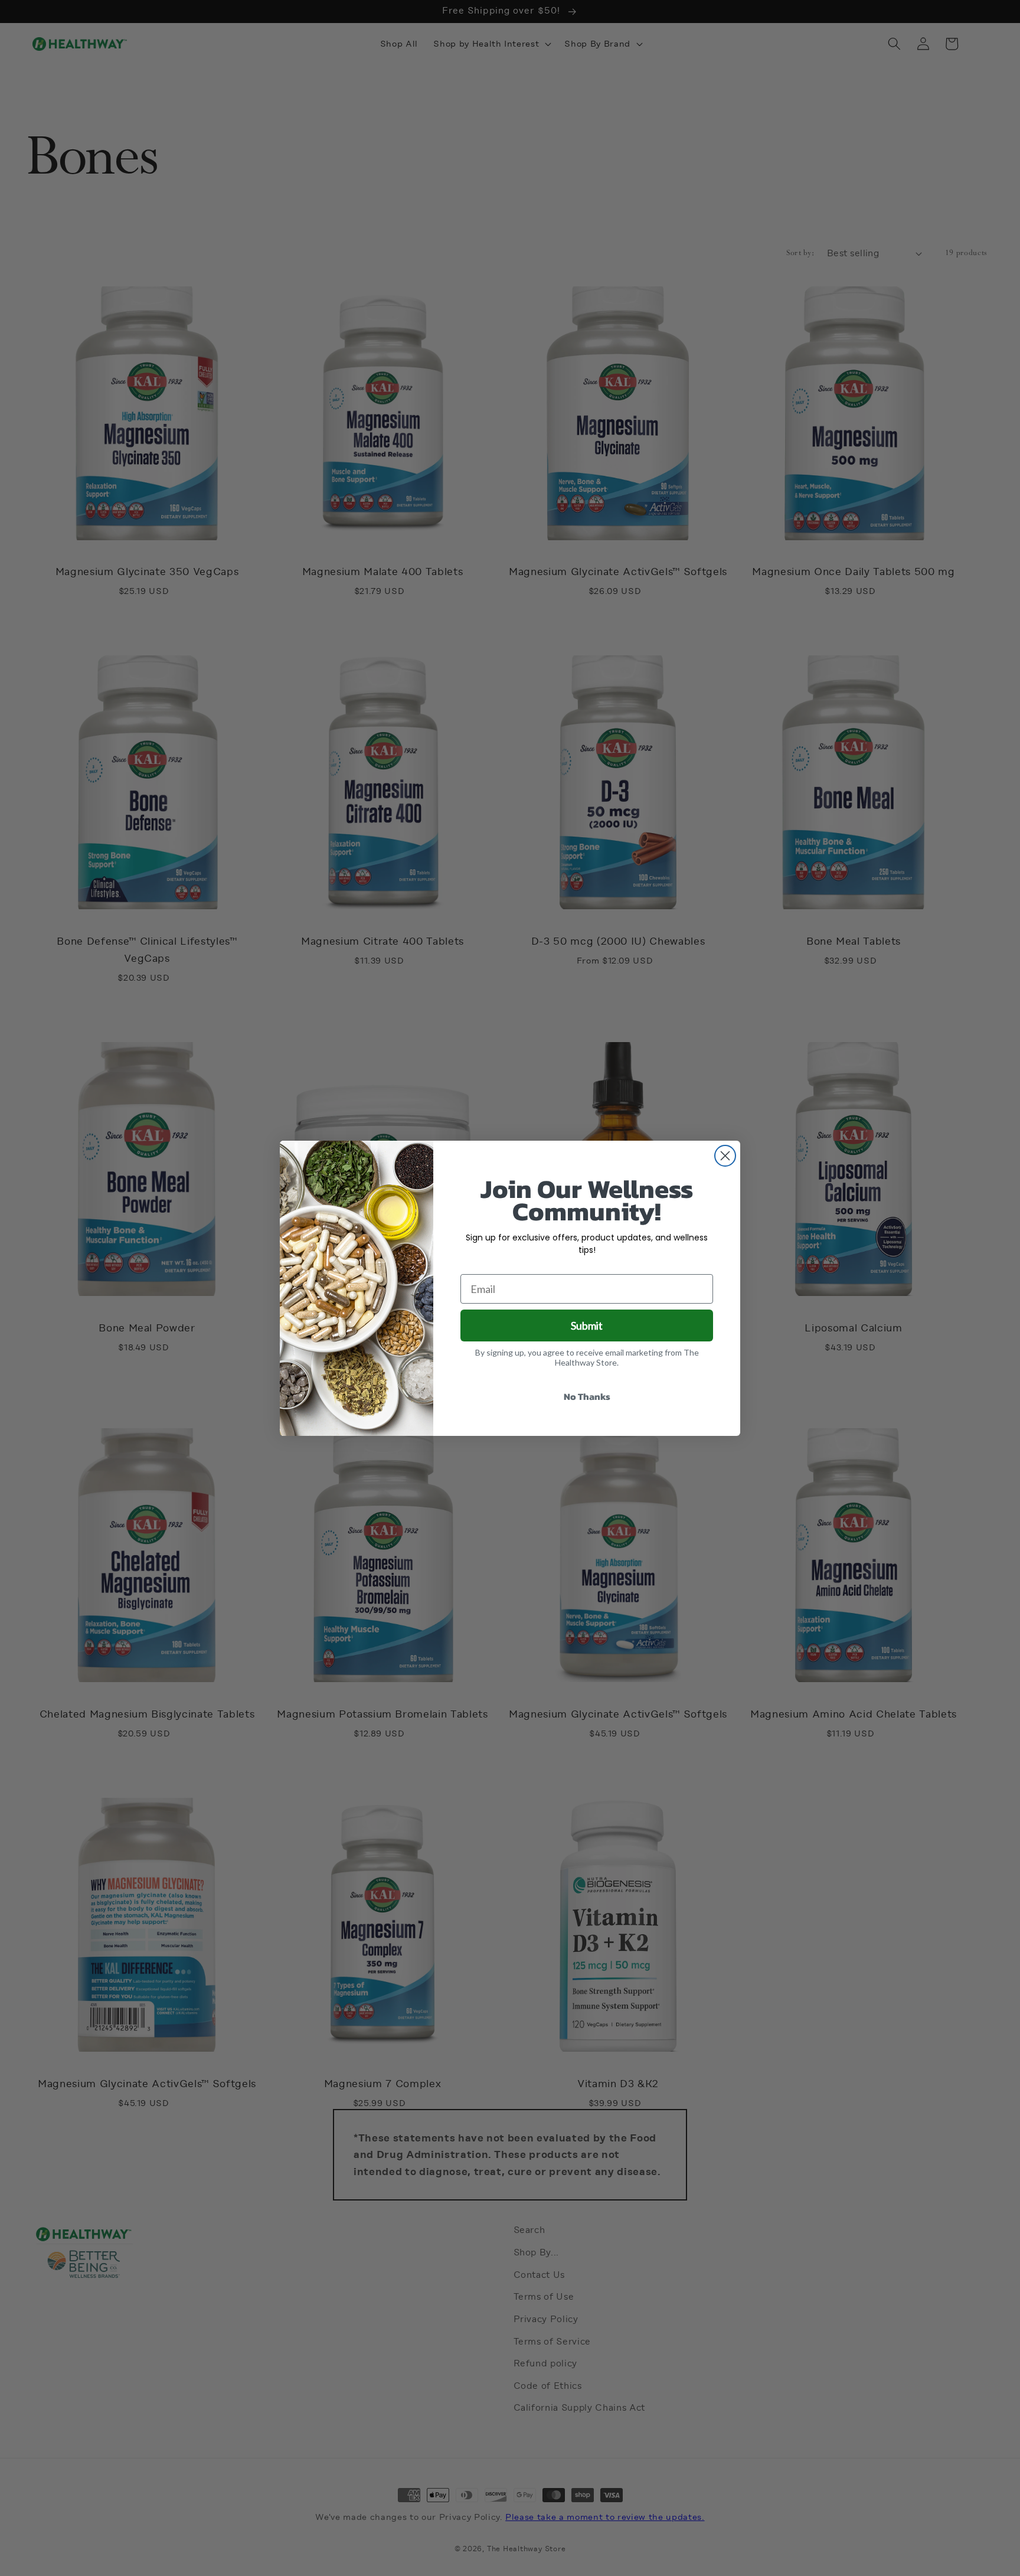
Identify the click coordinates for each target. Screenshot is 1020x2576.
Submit (587, 1325)
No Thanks (587, 1396)
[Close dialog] (725, 1156)
